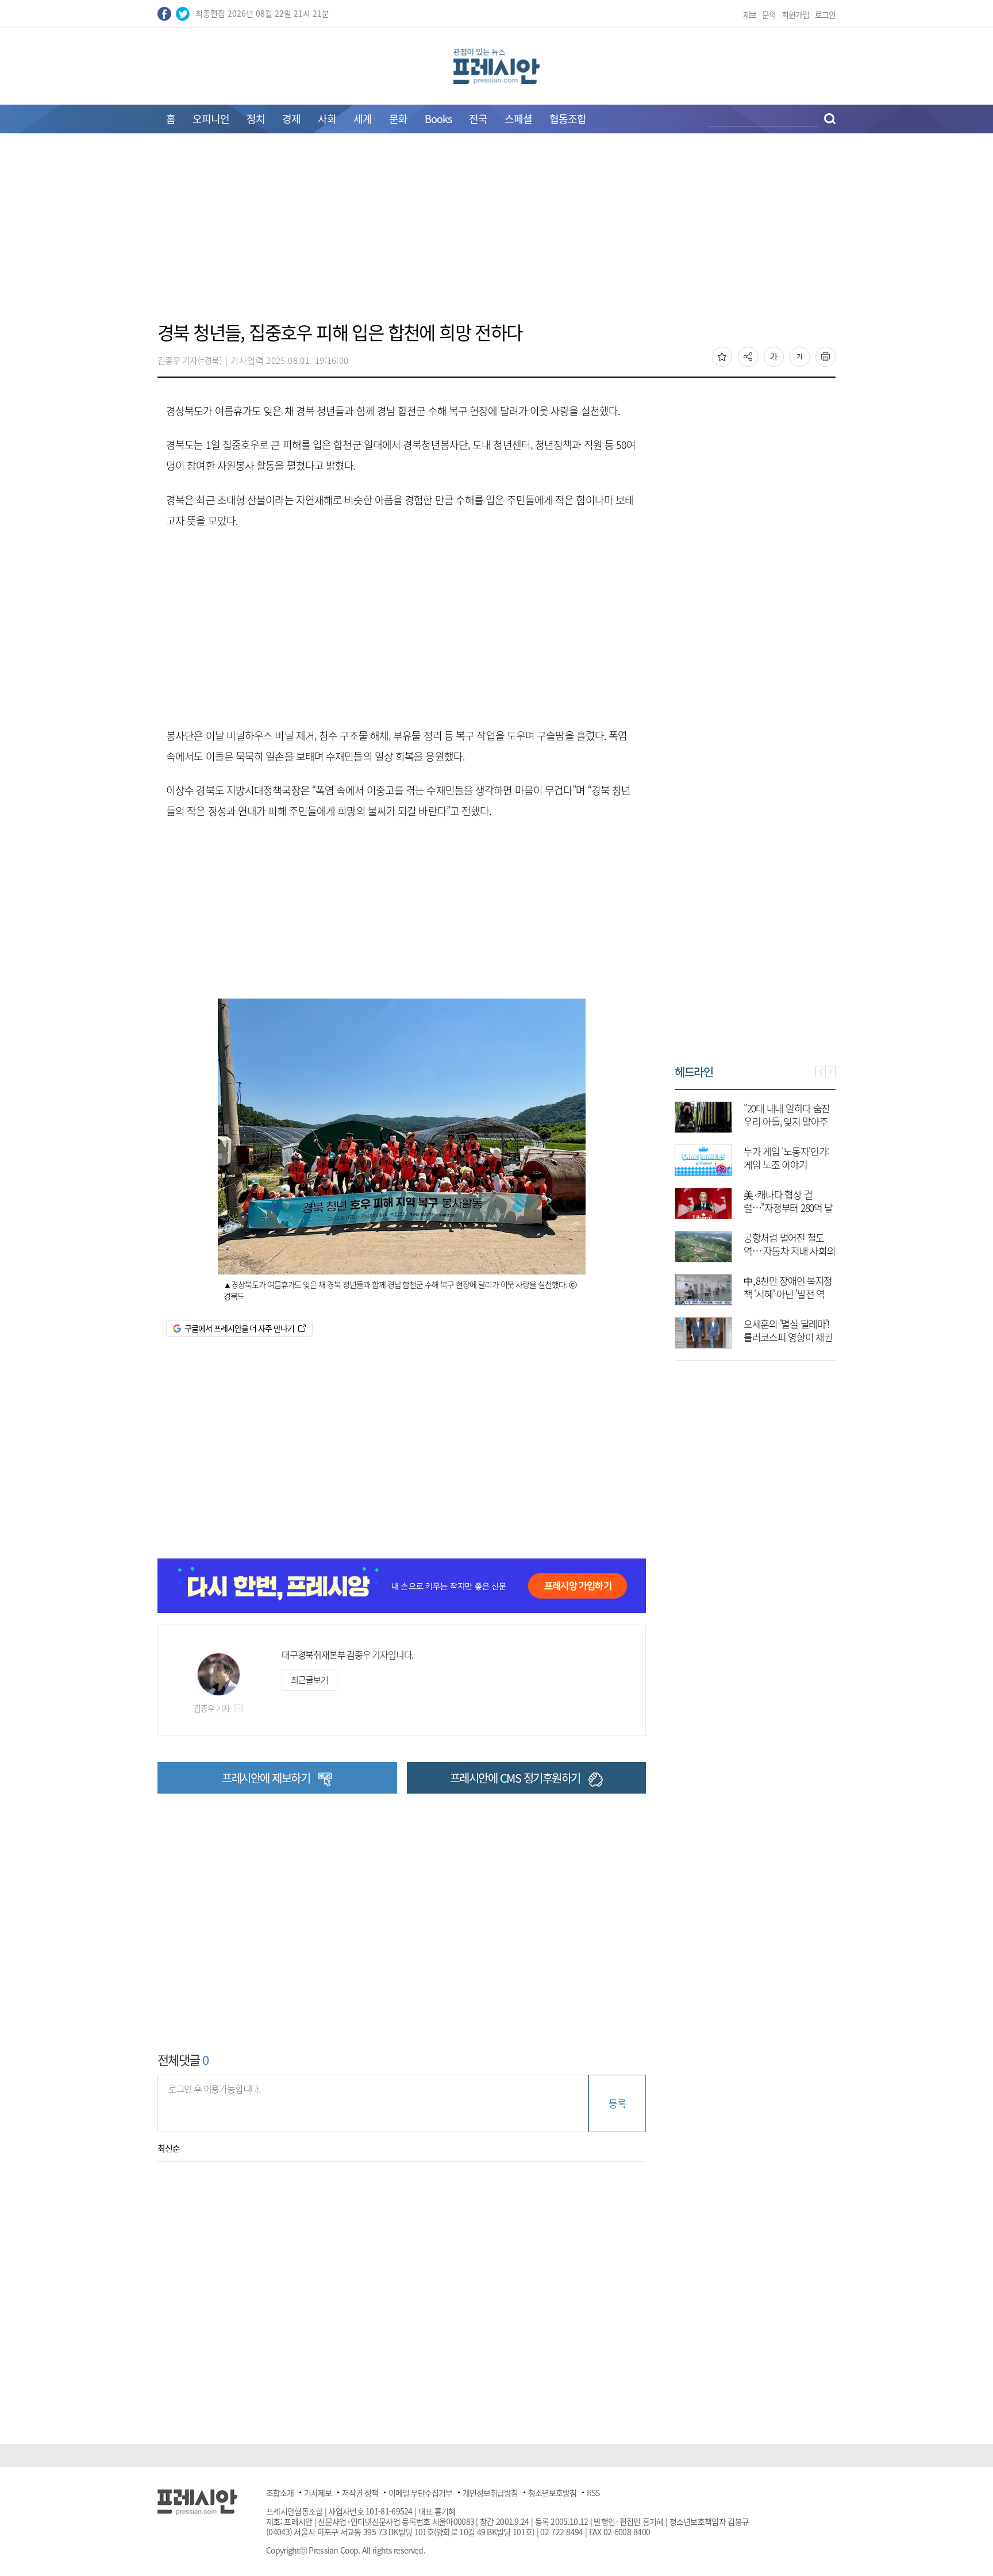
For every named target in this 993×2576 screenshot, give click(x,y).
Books (438, 119)
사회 (327, 119)
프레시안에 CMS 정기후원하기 (515, 1778)
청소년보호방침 (552, 2493)
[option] (756, 1219)
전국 (478, 119)
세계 (363, 119)
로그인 (825, 14)
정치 (256, 119)
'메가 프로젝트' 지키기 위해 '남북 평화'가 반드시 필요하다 (788, 1121)
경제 (291, 119)
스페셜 (518, 119)
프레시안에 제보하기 (266, 1778)
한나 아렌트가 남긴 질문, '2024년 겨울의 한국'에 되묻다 (786, 1164)
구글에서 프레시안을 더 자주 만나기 (239, 1328)
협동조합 (568, 119)
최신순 (169, 2148)
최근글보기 (309, 1680)
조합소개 (280, 2493)
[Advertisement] (496, 234)
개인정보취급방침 (490, 2493)
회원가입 (795, 14)
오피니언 (211, 119)
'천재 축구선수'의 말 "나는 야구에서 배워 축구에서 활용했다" (790, 1251)
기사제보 (318, 2493)
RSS (593, 2493)
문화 (398, 119)
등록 (617, 2103)
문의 (769, 14)
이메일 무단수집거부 (420, 2493)
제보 (750, 14)
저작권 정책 (360, 2493)
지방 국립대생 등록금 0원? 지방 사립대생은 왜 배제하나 (788, 1337)
